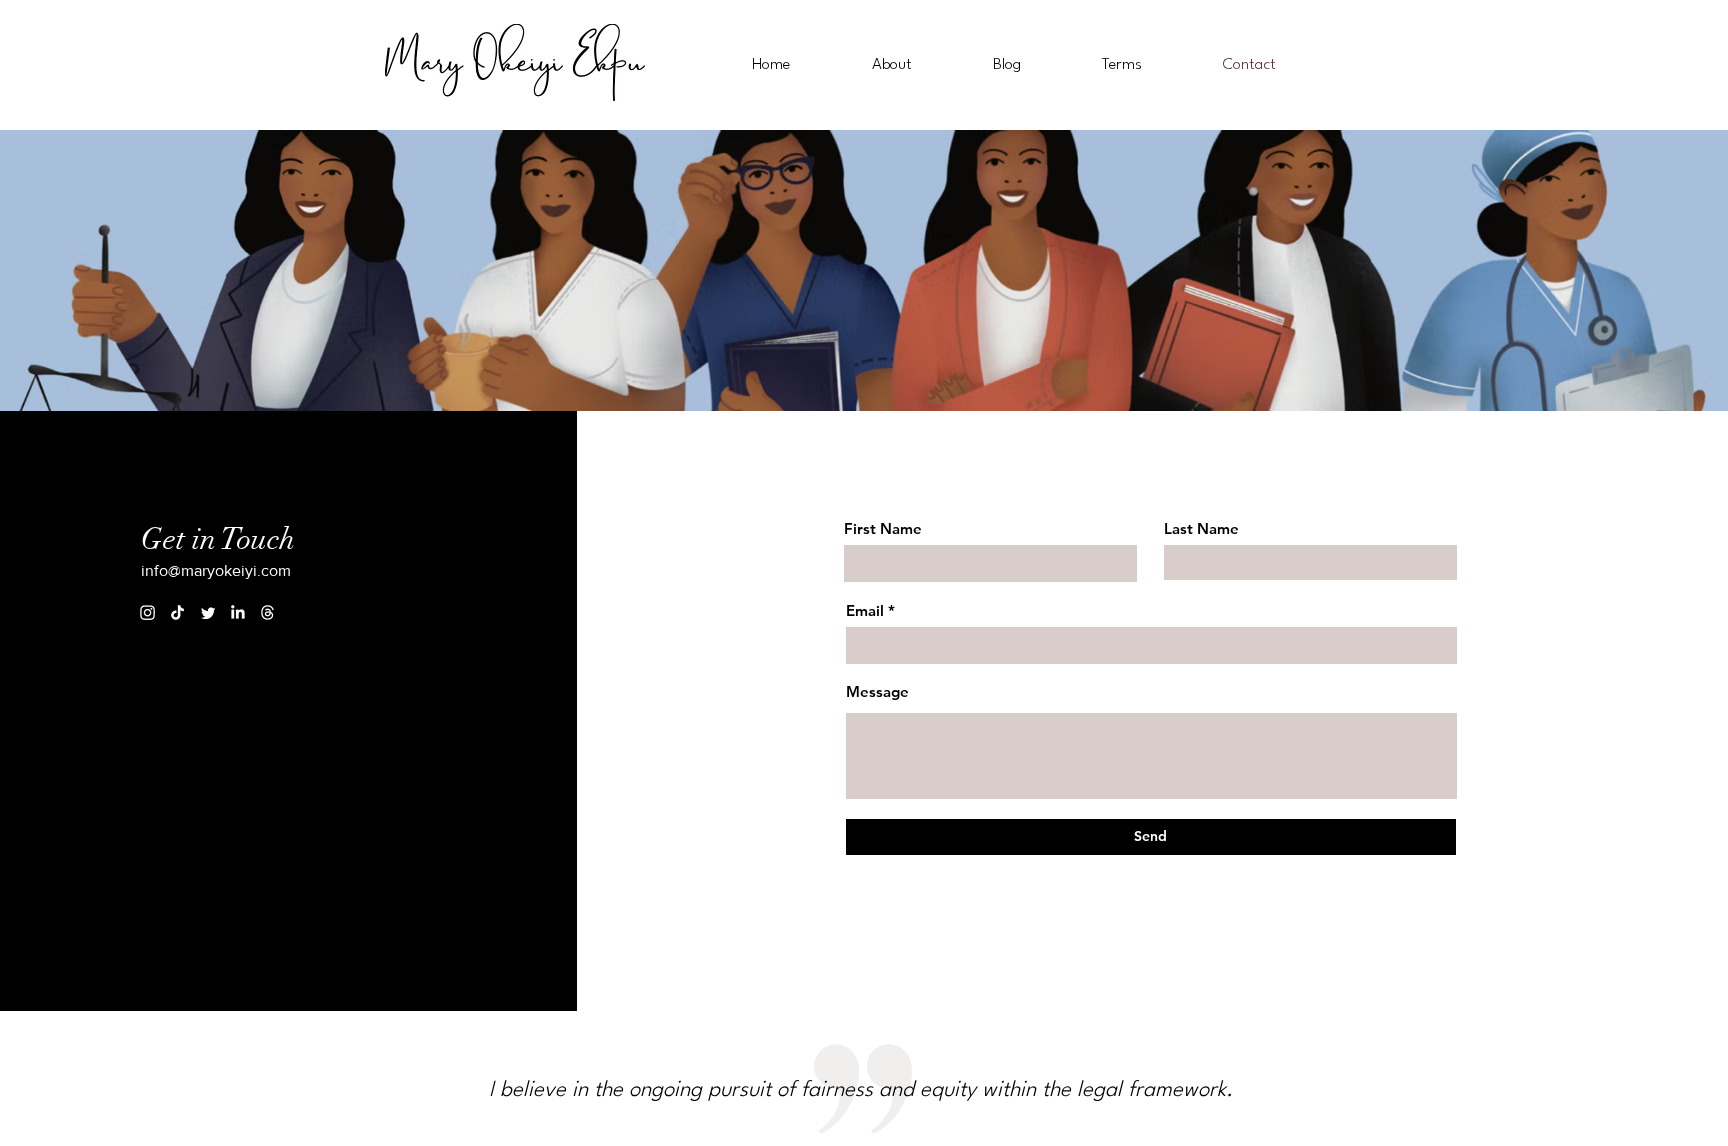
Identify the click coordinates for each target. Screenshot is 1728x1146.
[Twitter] (207, 612)
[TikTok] (177, 612)
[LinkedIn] (237, 612)
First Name (883, 528)
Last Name (1201, 528)
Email (865, 610)
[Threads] (267, 612)
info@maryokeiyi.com (216, 570)
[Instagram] (147, 612)
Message (877, 691)
